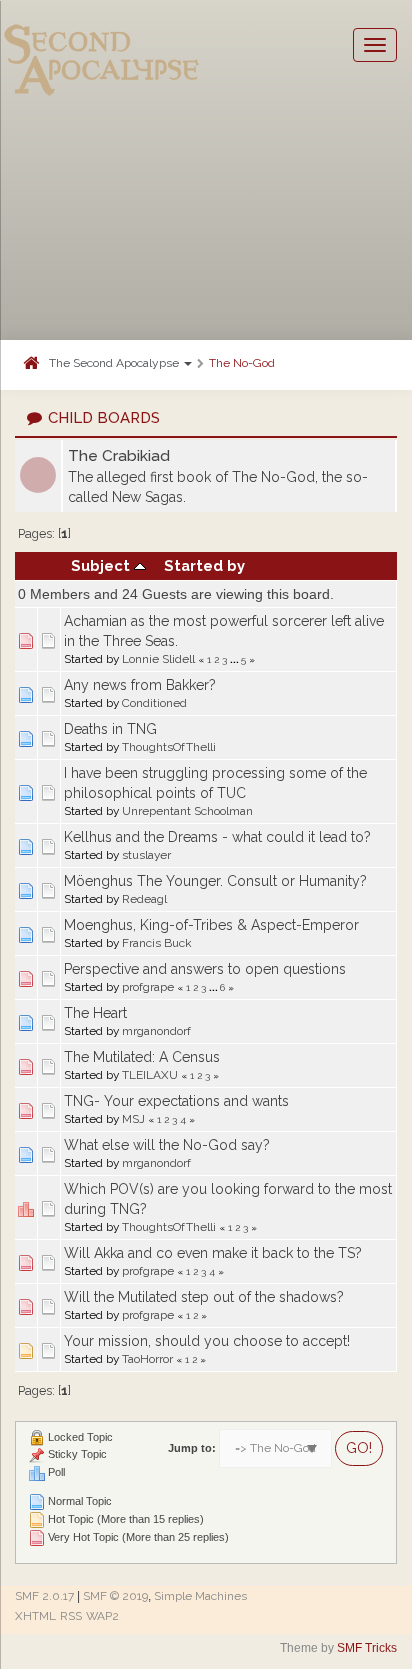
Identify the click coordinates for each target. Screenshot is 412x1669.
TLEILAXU (150, 1075)
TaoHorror (147, 1359)
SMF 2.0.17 (44, 1596)
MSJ (133, 1119)
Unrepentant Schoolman (187, 811)
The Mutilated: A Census (142, 1057)
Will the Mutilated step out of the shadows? (204, 1297)
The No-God (242, 363)
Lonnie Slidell (158, 659)
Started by (204, 565)
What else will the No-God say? (167, 1145)
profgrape (148, 987)
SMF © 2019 (115, 1596)
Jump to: (192, 1448)
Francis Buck (157, 943)
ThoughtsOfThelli (169, 747)
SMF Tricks (367, 1648)
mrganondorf (156, 1031)
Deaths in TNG (110, 729)
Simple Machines (200, 1596)
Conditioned (154, 703)
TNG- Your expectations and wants (176, 1101)
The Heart (95, 1013)
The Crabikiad (119, 456)
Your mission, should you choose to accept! (207, 1341)
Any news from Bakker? (140, 685)
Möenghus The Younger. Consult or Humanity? (215, 881)
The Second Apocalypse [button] (115, 363)
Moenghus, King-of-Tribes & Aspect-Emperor (211, 925)
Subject (102, 565)
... (235, 659)
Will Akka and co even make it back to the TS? (213, 1253)
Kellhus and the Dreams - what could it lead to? (217, 837)
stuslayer (146, 855)
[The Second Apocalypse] (102, 45)
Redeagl (144, 899)
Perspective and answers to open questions (205, 969)
